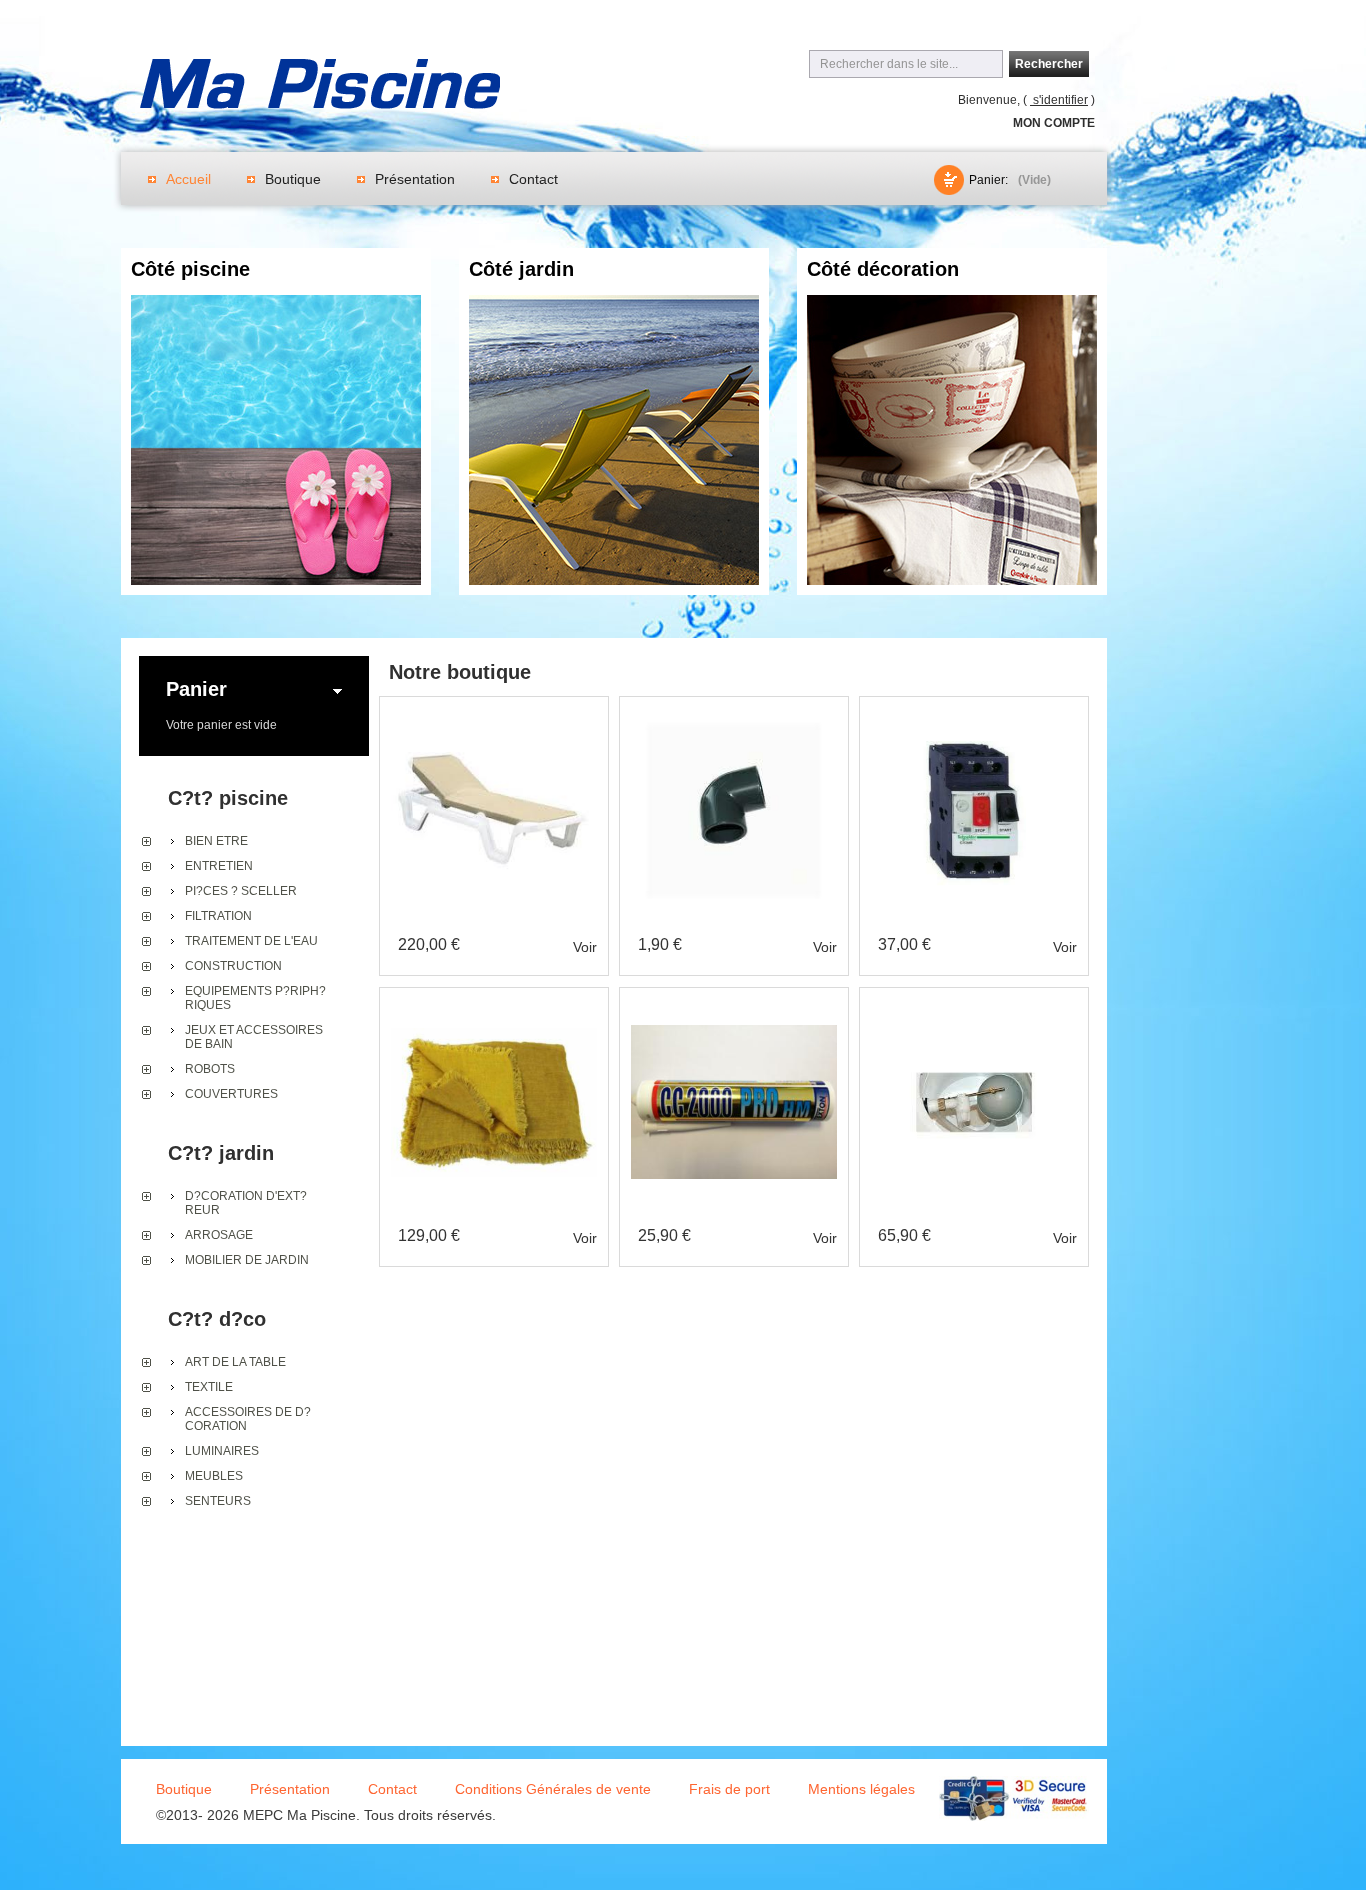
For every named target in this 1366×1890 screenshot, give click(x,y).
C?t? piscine (228, 798)
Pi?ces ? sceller (241, 891)
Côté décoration (883, 269)
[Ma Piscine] (320, 87)
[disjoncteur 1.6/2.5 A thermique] (974, 715)
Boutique (293, 179)
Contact (533, 179)
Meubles (214, 1476)
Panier (196, 689)
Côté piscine (190, 269)
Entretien (219, 866)
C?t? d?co (217, 1319)
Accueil (188, 179)
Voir (585, 947)
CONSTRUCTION (233, 966)
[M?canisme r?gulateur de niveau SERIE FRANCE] (974, 1006)
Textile (209, 1387)
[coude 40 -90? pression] (734, 715)
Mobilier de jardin (247, 1260)
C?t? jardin (221, 1153)
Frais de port (729, 1789)
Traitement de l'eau (251, 941)
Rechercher (1049, 64)
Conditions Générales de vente (553, 1789)
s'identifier (1059, 100)
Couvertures (231, 1094)
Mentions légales (861, 1789)
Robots (210, 1069)
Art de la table (235, 1362)
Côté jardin (521, 269)
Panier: (988, 180)
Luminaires (222, 1451)
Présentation (415, 179)
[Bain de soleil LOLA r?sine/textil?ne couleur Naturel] (494, 715)
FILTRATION (218, 916)
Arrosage (219, 1235)
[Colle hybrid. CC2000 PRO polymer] (734, 1006)
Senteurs (218, 1501)
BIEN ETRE (216, 841)
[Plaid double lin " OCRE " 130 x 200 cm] (494, 1006)
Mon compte (1054, 123)
